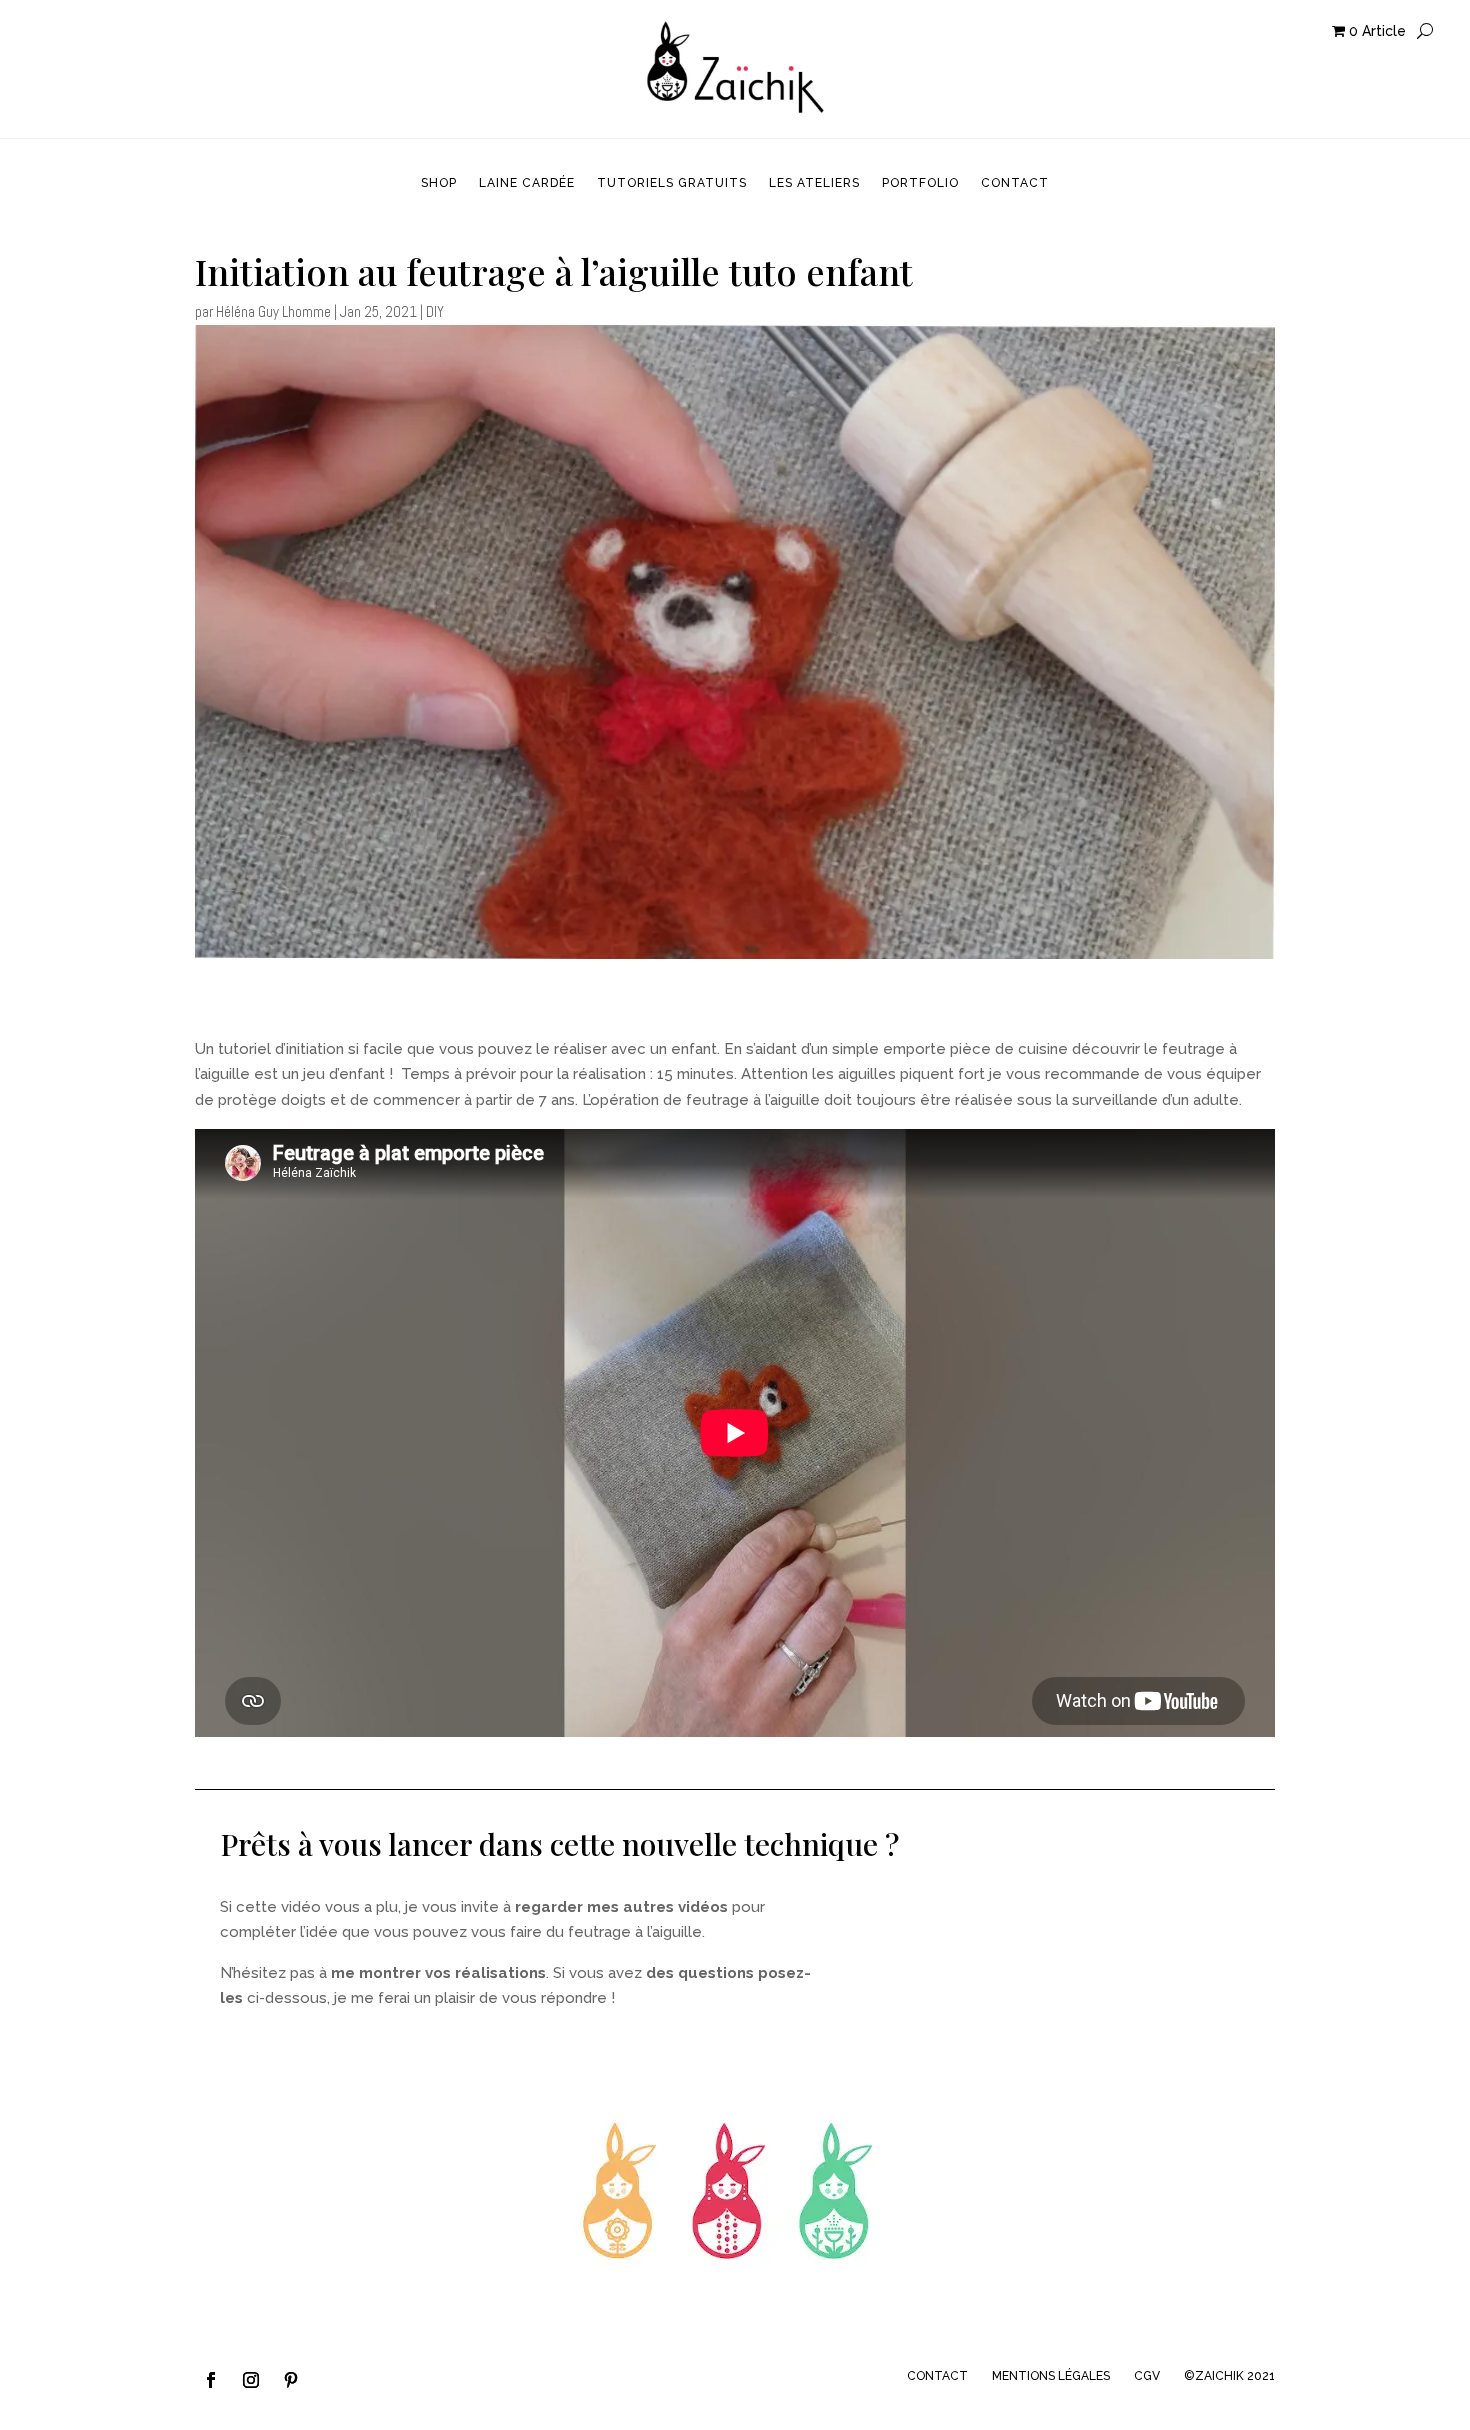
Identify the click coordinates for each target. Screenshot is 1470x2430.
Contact (1015, 183)
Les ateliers (814, 183)
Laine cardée (527, 183)
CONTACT (937, 2376)
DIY (435, 311)
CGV (1147, 2376)
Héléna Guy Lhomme (273, 311)
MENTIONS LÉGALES (1051, 2376)
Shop (439, 183)
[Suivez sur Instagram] (251, 2380)
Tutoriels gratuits (672, 183)
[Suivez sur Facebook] (211, 2380)
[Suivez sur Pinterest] (291, 2380)
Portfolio (920, 183)
